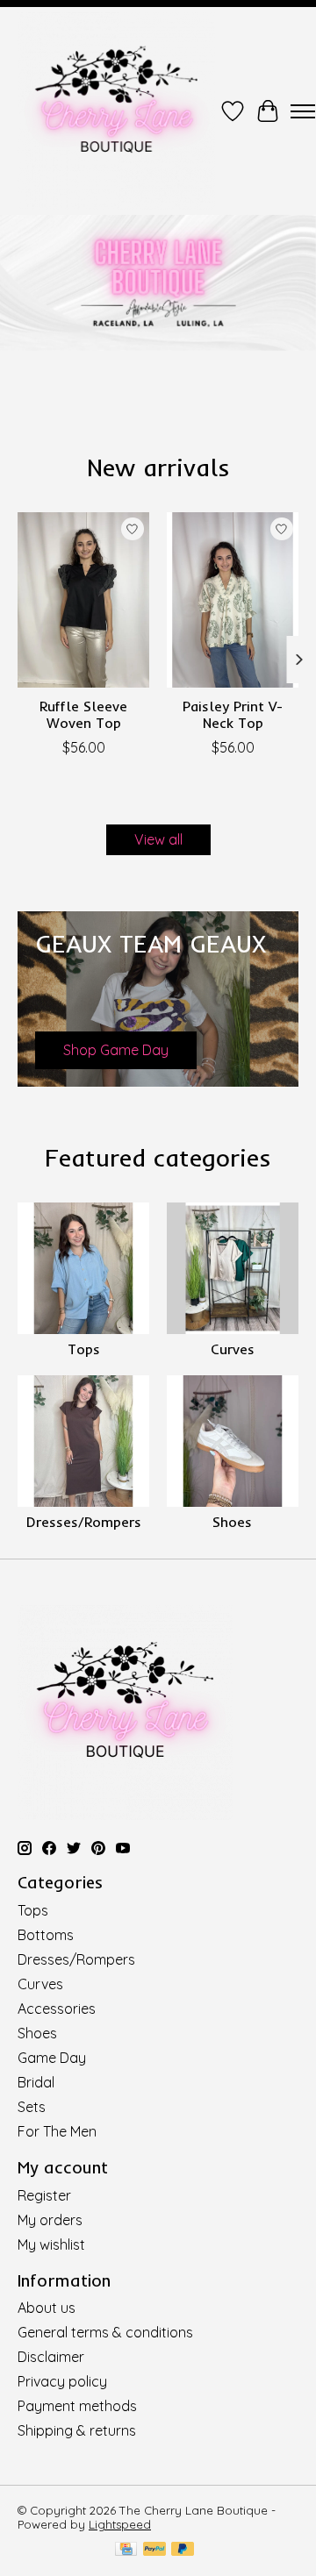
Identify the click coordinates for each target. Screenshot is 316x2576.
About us (47, 2308)
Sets (32, 2107)
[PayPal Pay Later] (183, 2550)
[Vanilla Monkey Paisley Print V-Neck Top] (233, 600)
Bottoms (46, 1935)
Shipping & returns (77, 2430)
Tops (84, 1349)
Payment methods (77, 2406)
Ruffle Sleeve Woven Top (83, 714)
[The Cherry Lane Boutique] (116, 111)
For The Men (57, 2131)
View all (158, 839)
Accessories (57, 2009)
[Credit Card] (126, 2550)
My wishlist (51, 2244)
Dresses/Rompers (84, 1522)
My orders (50, 2220)
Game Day (52, 2058)
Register (44, 2195)
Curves (233, 1349)
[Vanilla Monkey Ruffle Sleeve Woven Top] (83, 600)
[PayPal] (154, 2550)
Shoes (232, 1522)
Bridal (36, 2082)
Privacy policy (62, 2381)
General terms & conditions (105, 2332)
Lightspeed (120, 2524)
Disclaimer (51, 2357)
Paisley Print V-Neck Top (233, 714)
